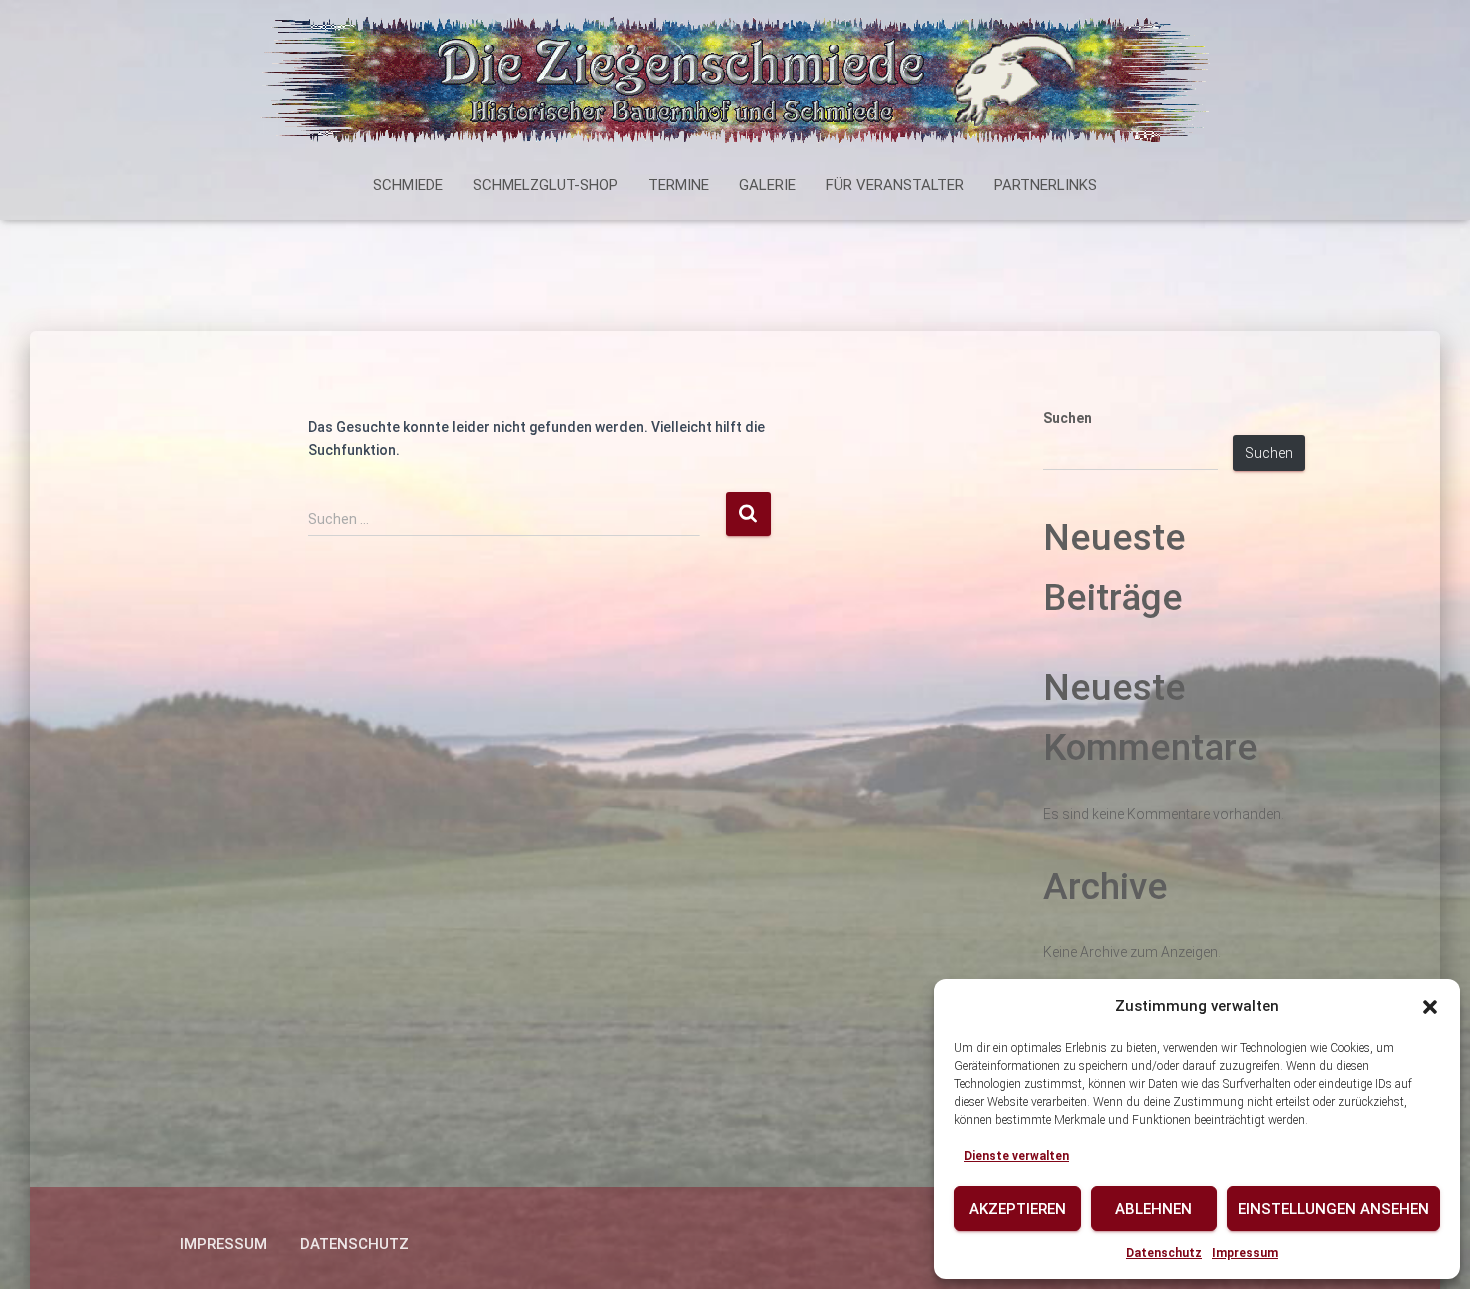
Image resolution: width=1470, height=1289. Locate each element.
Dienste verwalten (1016, 1156)
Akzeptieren (1017, 1209)
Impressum (1245, 1253)
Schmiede (408, 185)
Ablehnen (1153, 1209)
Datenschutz (1164, 1253)
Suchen (1067, 418)
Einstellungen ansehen (1333, 1209)
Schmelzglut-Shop (545, 185)
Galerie (767, 185)
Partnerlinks (1045, 185)
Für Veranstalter (895, 185)
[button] (1430, 1007)
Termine (678, 185)
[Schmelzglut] (735, 85)
